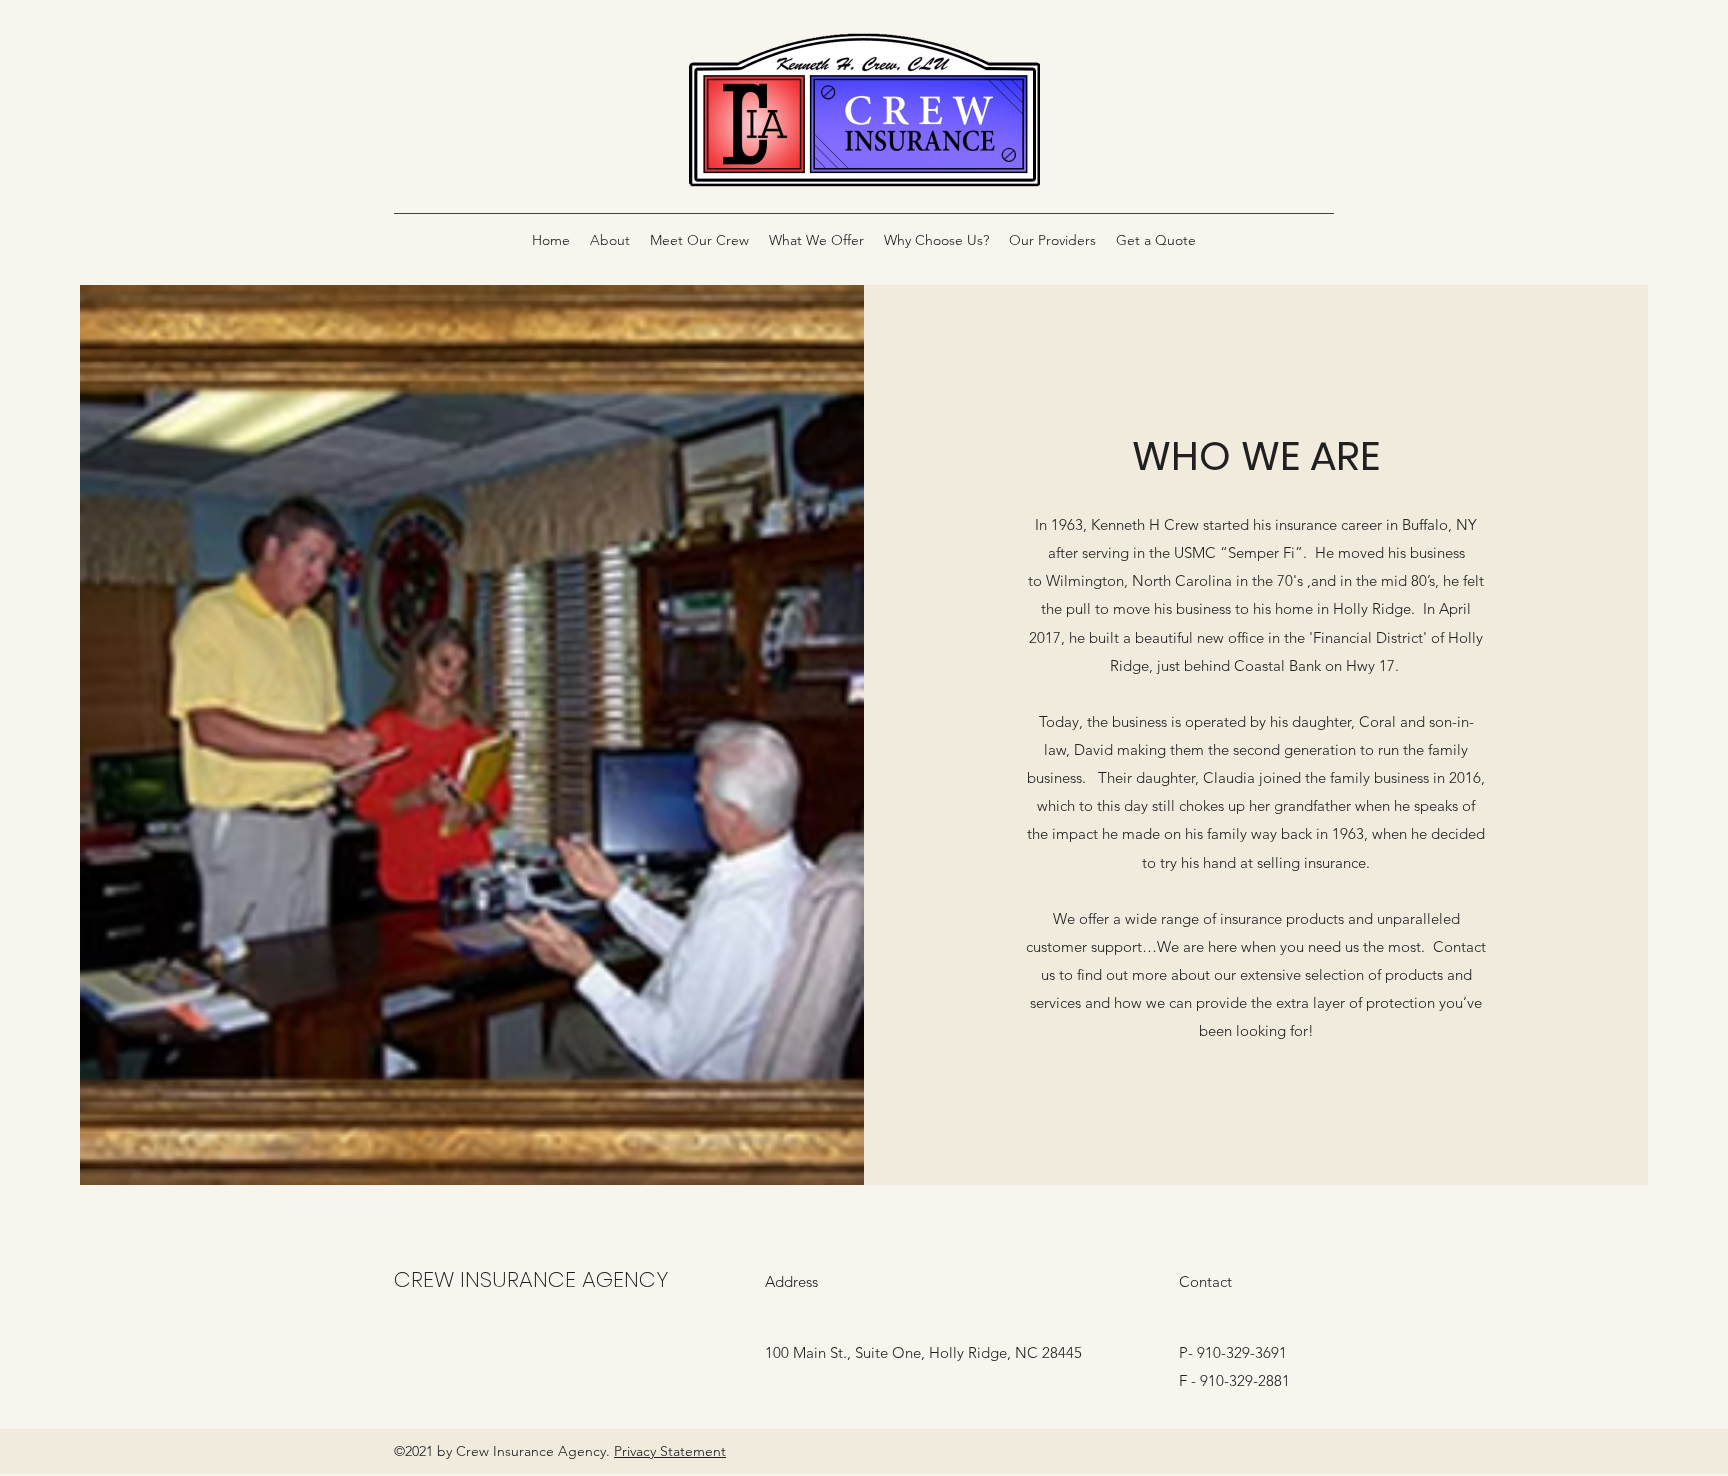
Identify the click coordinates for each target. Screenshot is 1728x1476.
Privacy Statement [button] (670, 1451)
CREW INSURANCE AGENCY (531, 1279)
